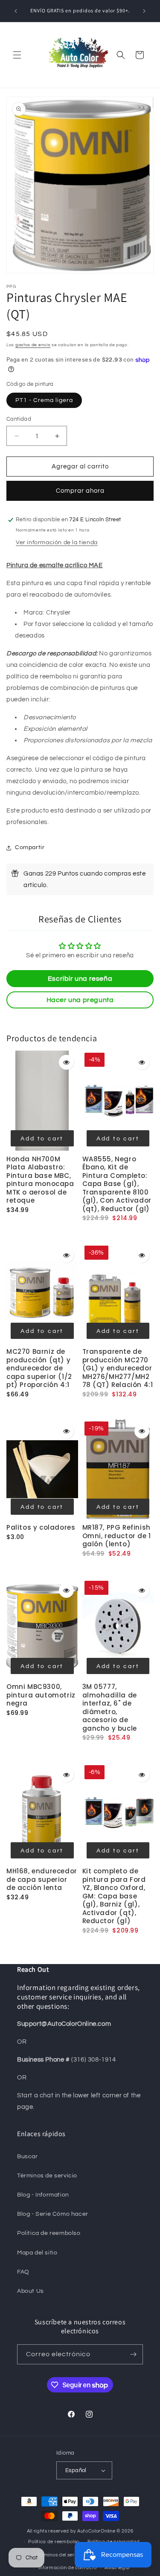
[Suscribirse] (133, 2354)
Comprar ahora (80, 491)
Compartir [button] (30, 847)
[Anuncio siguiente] (144, 11)
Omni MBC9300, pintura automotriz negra (41, 1695)
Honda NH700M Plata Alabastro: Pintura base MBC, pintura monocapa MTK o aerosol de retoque (40, 1180)
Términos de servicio (47, 2176)
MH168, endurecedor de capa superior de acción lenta (42, 1879)
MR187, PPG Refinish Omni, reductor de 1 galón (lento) (117, 1536)
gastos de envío (33, 345)
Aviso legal (117, 2568)
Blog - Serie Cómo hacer (53, 2214)
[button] (17, 55)
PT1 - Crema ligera (44, 400)
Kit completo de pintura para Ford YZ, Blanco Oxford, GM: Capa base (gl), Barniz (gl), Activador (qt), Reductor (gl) (114, 1896)
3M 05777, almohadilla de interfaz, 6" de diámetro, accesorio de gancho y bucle (110, 1707)
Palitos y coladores (41, 1527)
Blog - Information (43, 2195)
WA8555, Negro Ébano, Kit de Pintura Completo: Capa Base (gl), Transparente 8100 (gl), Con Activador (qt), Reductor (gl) (117, 1184)
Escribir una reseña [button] (80, 979)
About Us (31, 2291)
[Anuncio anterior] (16, 11)
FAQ (23, 2272)
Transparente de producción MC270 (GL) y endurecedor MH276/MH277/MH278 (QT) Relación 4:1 (118, 1368)
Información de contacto (68, 2568)
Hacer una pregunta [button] (80, 1000)
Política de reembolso (54, 2542)
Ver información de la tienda (57, 543)
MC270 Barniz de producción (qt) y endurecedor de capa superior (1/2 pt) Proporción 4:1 (39, 1368)
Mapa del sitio (37, 2253)
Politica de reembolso (49, 2233)
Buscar (28, 2157)
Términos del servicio (61, 2555)
